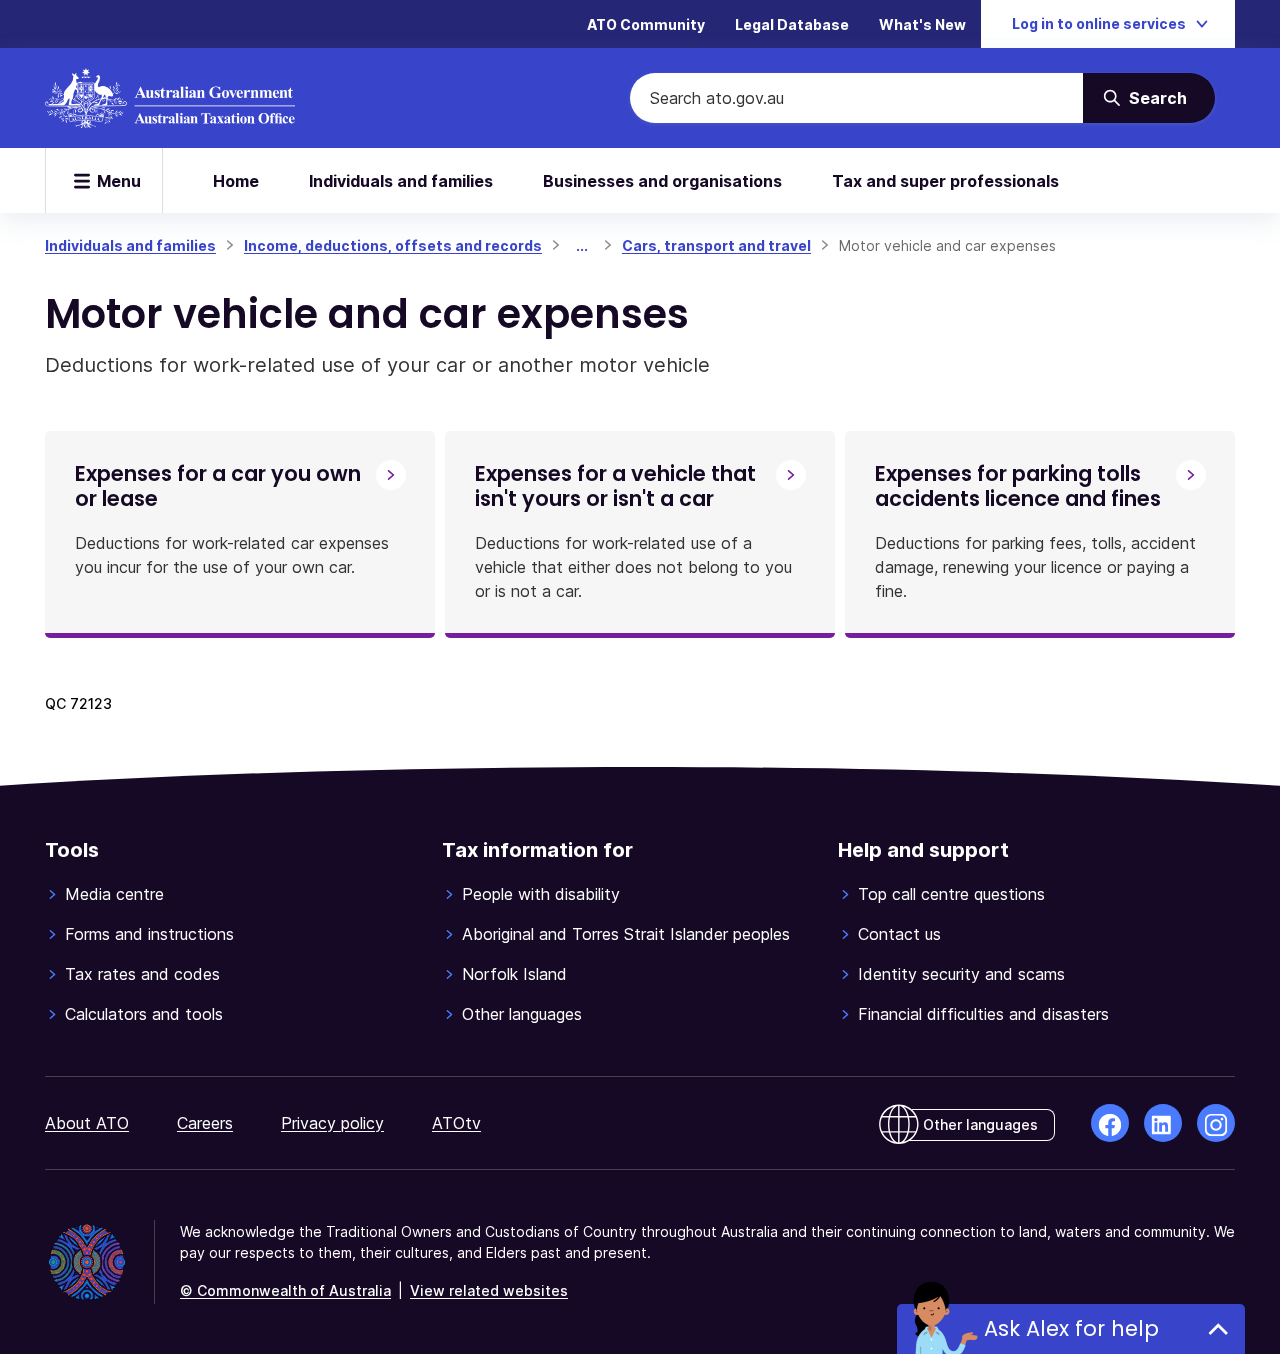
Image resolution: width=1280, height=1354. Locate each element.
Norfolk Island (514, 974)
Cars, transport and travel (716, 245)
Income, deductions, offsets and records (393, 245)
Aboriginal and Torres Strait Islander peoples (626, 934)
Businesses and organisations (662, 181)
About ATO (87, 1123)
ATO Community (646, 24)
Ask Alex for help (1071, 1328)
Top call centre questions (951, 894)
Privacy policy (332, 1123)
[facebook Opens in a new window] (1110, 1123)
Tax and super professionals (945, 181)
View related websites (489, 1290)
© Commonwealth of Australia (285, 1290)
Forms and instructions (149, 934)
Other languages (522, 1014)
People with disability (541, 894)
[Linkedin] (1163, 1123)
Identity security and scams (961, 974)
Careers (205, 1123)
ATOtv (456, 1123)
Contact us (899, 934)
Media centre (114, 894)
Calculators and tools (144, 1014)
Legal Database (792, 24)
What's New (922, 24)
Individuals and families (401, 181)
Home (236, 181)
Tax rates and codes (142, 974)
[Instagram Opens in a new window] (1216, 1123)
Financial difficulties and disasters (983, 1014)
